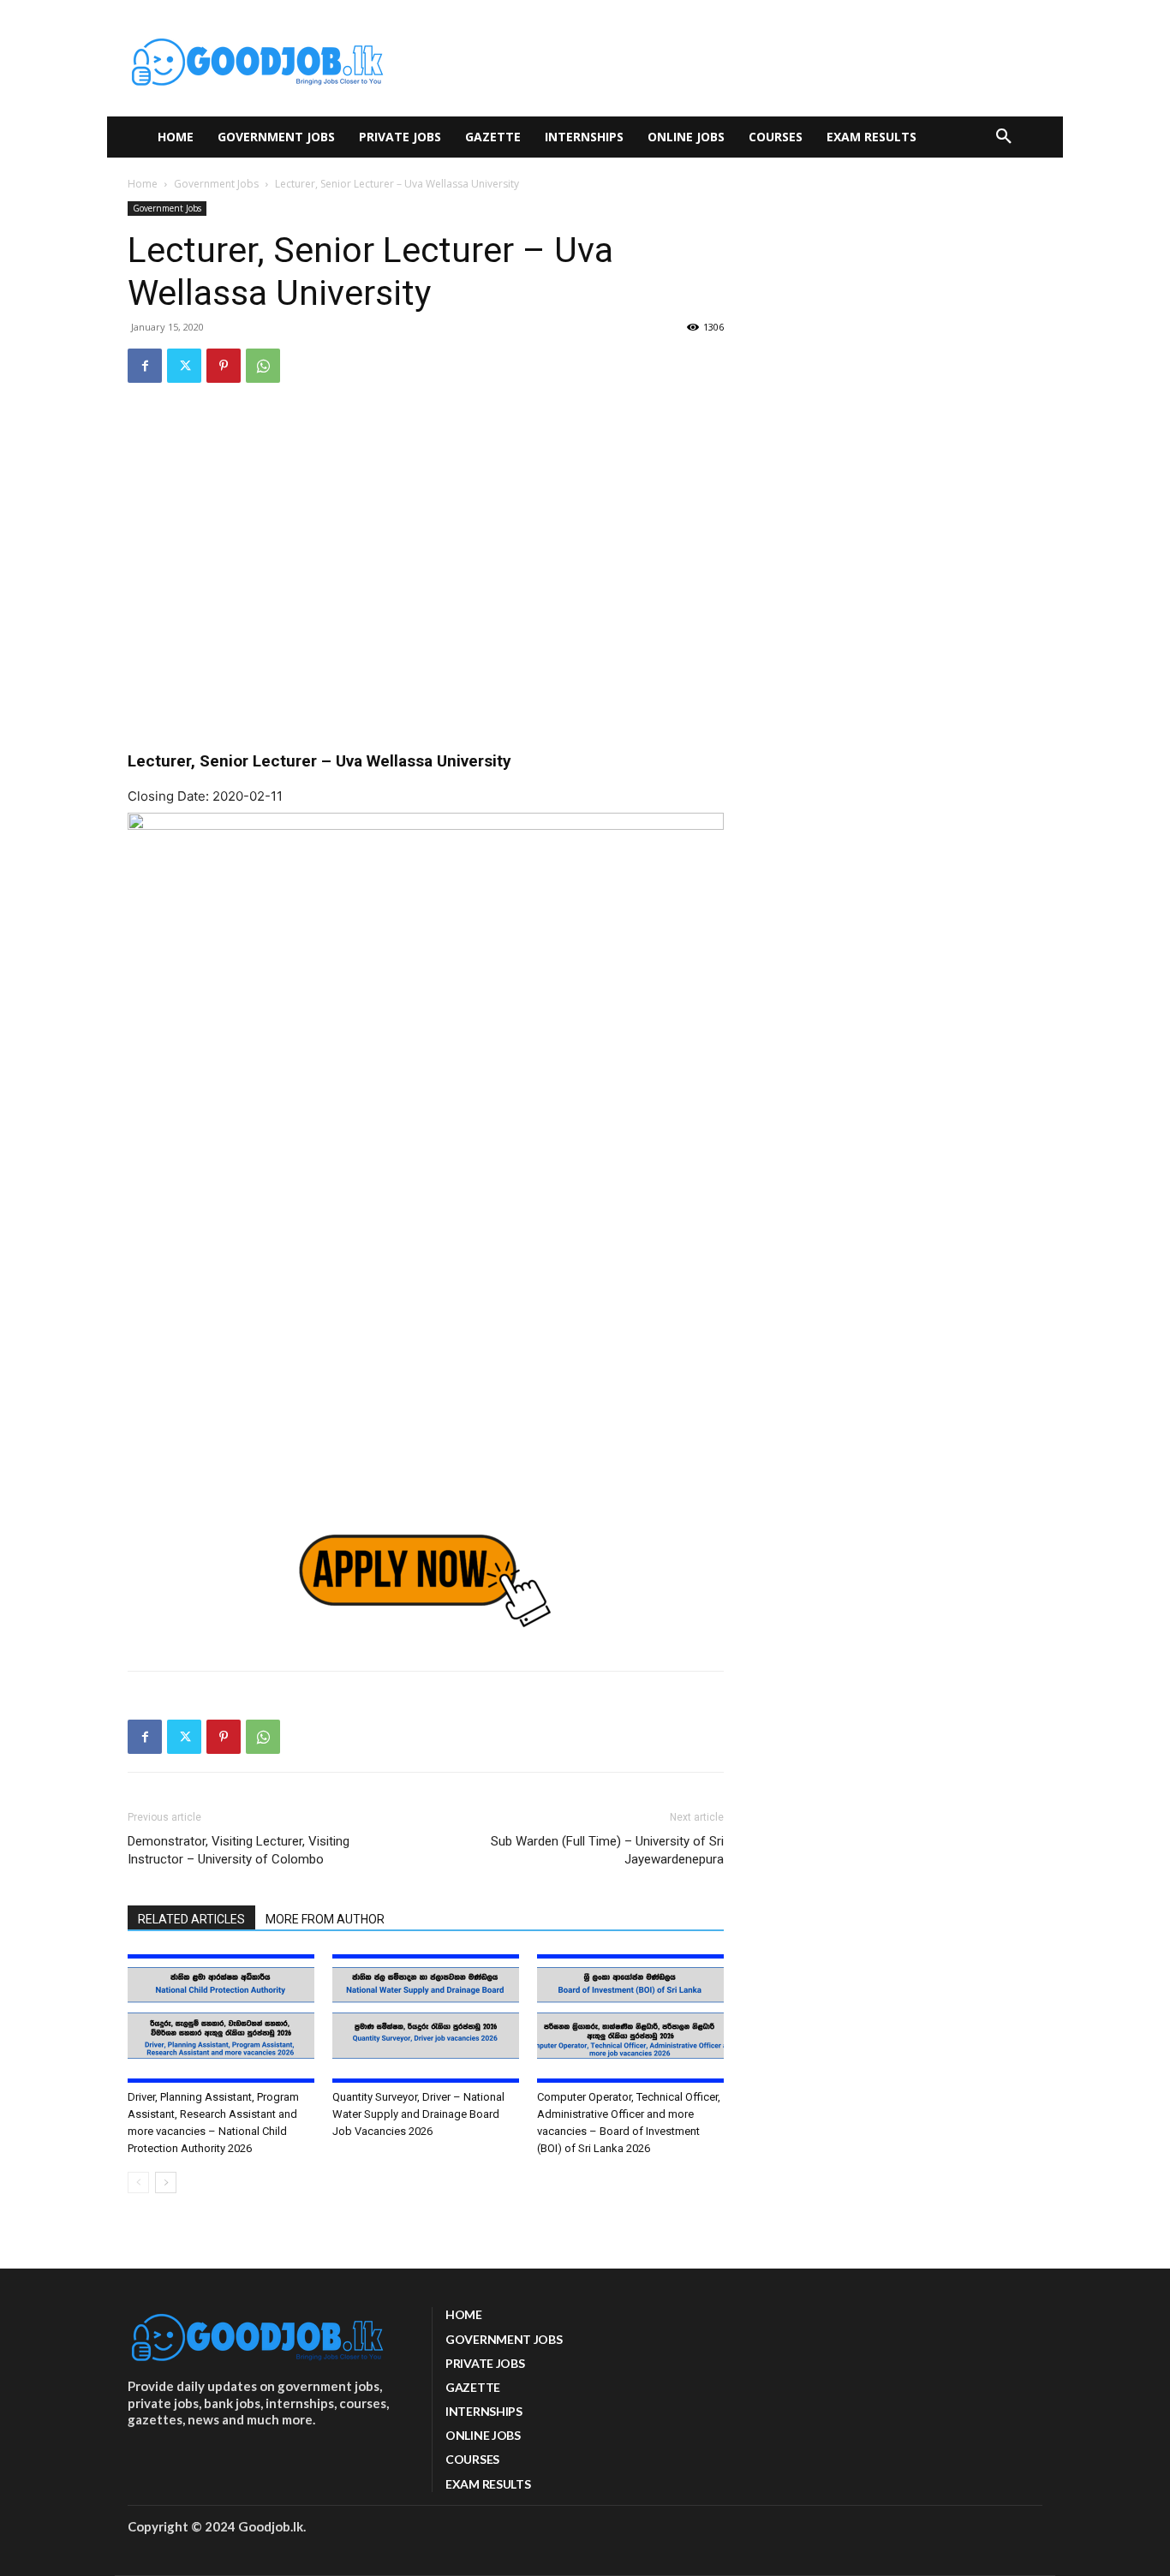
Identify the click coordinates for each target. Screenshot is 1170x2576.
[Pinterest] (224, 366)
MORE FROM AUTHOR (325, 1919)
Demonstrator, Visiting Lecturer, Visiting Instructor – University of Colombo (239, 1850)
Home (143, 184)
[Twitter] (184, 366)
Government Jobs (216, 184)
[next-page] (166, 2182)
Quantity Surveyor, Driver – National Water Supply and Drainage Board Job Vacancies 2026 (418, 2114)
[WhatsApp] (263, 366)
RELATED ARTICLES (191, 1919)
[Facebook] (145, 366)
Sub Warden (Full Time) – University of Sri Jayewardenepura (607, 1850)
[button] (1004, 137)
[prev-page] (138, 2182)
